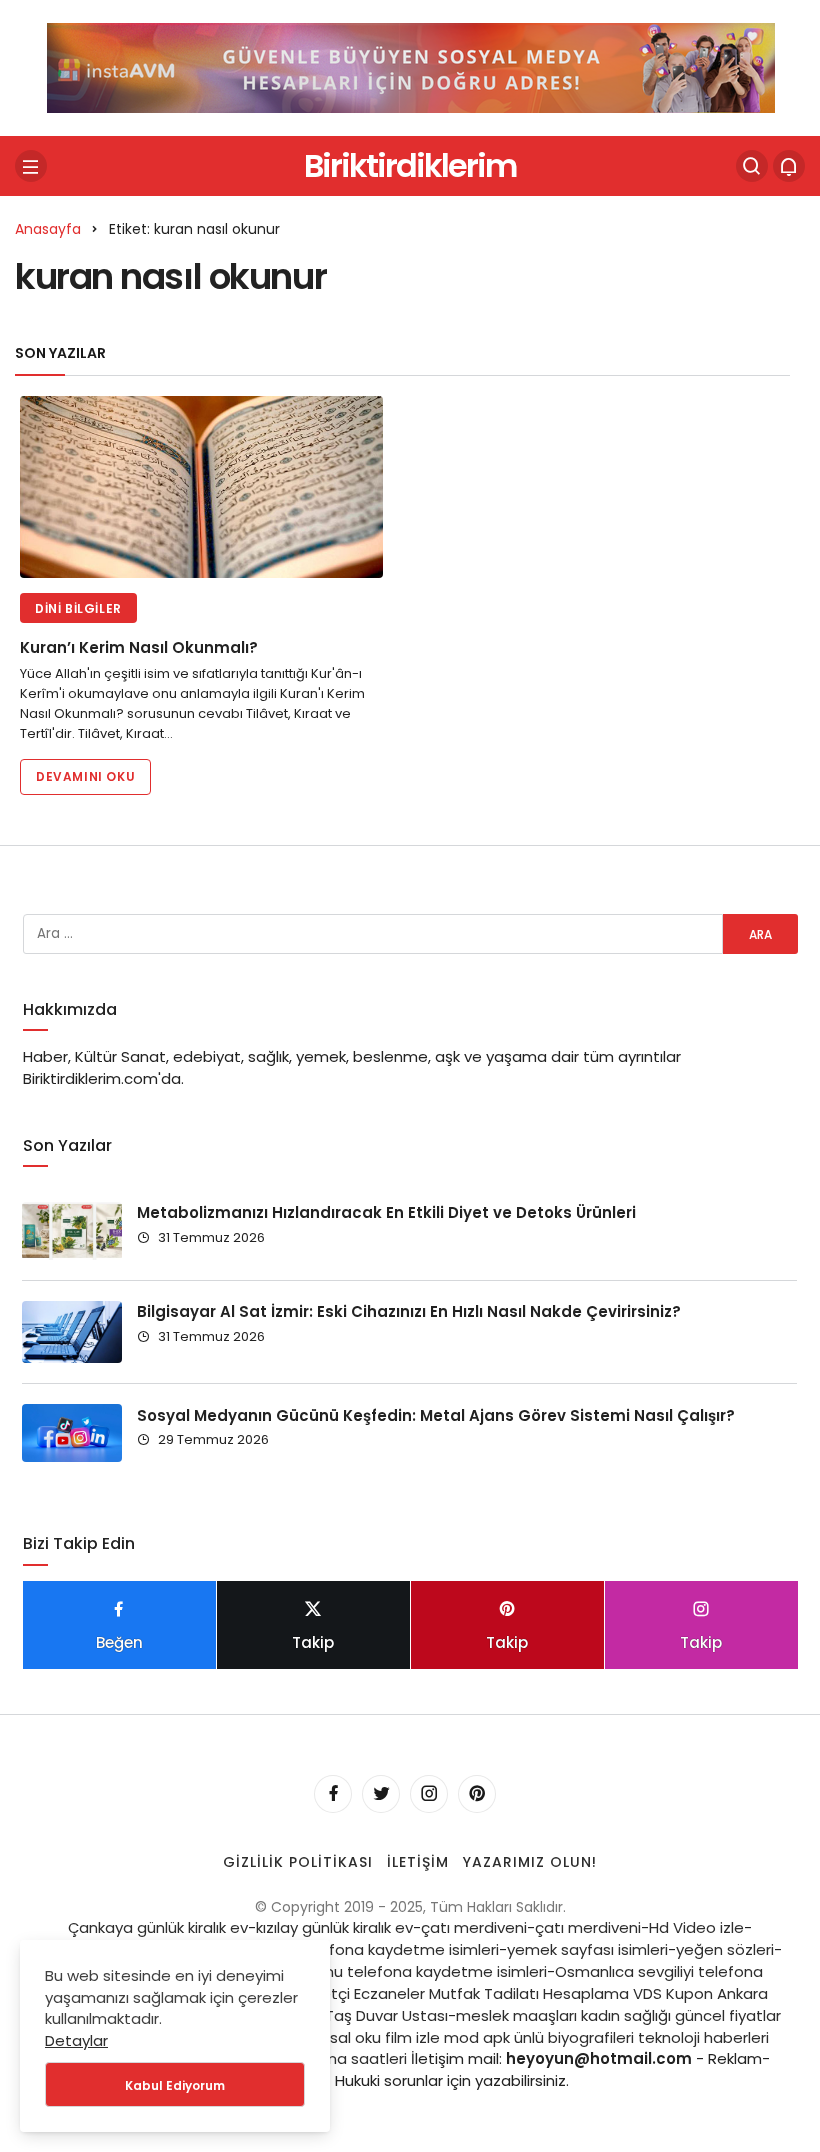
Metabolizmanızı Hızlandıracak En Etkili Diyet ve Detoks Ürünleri (386, 1212)
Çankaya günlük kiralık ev (158, 1927)
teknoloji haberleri (703, 2037)
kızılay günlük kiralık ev (334, 1927)
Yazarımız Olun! (530, 1862)
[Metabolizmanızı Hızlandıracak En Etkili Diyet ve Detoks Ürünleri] (72, 1231)
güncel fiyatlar (728, 2015)
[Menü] (31, 166)
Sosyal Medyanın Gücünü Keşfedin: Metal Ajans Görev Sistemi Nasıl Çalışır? (436, 1414)
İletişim (418, 1862)
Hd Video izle (696, 1927)
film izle (412, 2037)
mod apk (477, 2037)
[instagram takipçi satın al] (411, 66)
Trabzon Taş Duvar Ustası (354, 2015)
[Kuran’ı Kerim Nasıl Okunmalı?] (201, 487)
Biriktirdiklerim (410, 165)
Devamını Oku (85, 776)
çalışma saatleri (348, 2058)
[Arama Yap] (752, 166)
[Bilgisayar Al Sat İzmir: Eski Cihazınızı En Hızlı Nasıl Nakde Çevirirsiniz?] (72, 1332)
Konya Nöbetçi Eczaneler (333, 1993)
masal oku (343, 2037)
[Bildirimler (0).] (789, 166)
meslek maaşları (516, 2015)
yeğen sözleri (725, 1949)
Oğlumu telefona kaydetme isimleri (368, 1949)
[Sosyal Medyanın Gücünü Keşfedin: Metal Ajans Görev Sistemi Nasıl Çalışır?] (72, 1433)
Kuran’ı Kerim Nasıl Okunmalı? (139, 648)
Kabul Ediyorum (175, 2085)
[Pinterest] (477, 1794)
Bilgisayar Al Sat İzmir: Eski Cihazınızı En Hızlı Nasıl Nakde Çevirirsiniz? (409, 1311)
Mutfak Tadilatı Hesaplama (529, 1993)
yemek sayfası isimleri (587, 1949)
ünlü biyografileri (574, 2037)
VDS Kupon (673, 1993)
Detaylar (76, 2040)
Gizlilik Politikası (298, 1862)
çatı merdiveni (474, 1927)
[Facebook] (333, 1794)
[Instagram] (429, 1794)
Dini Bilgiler (78, 608)
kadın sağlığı (626, 2015)
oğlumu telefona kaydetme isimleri (417, 1971)
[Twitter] (381, 1794)
